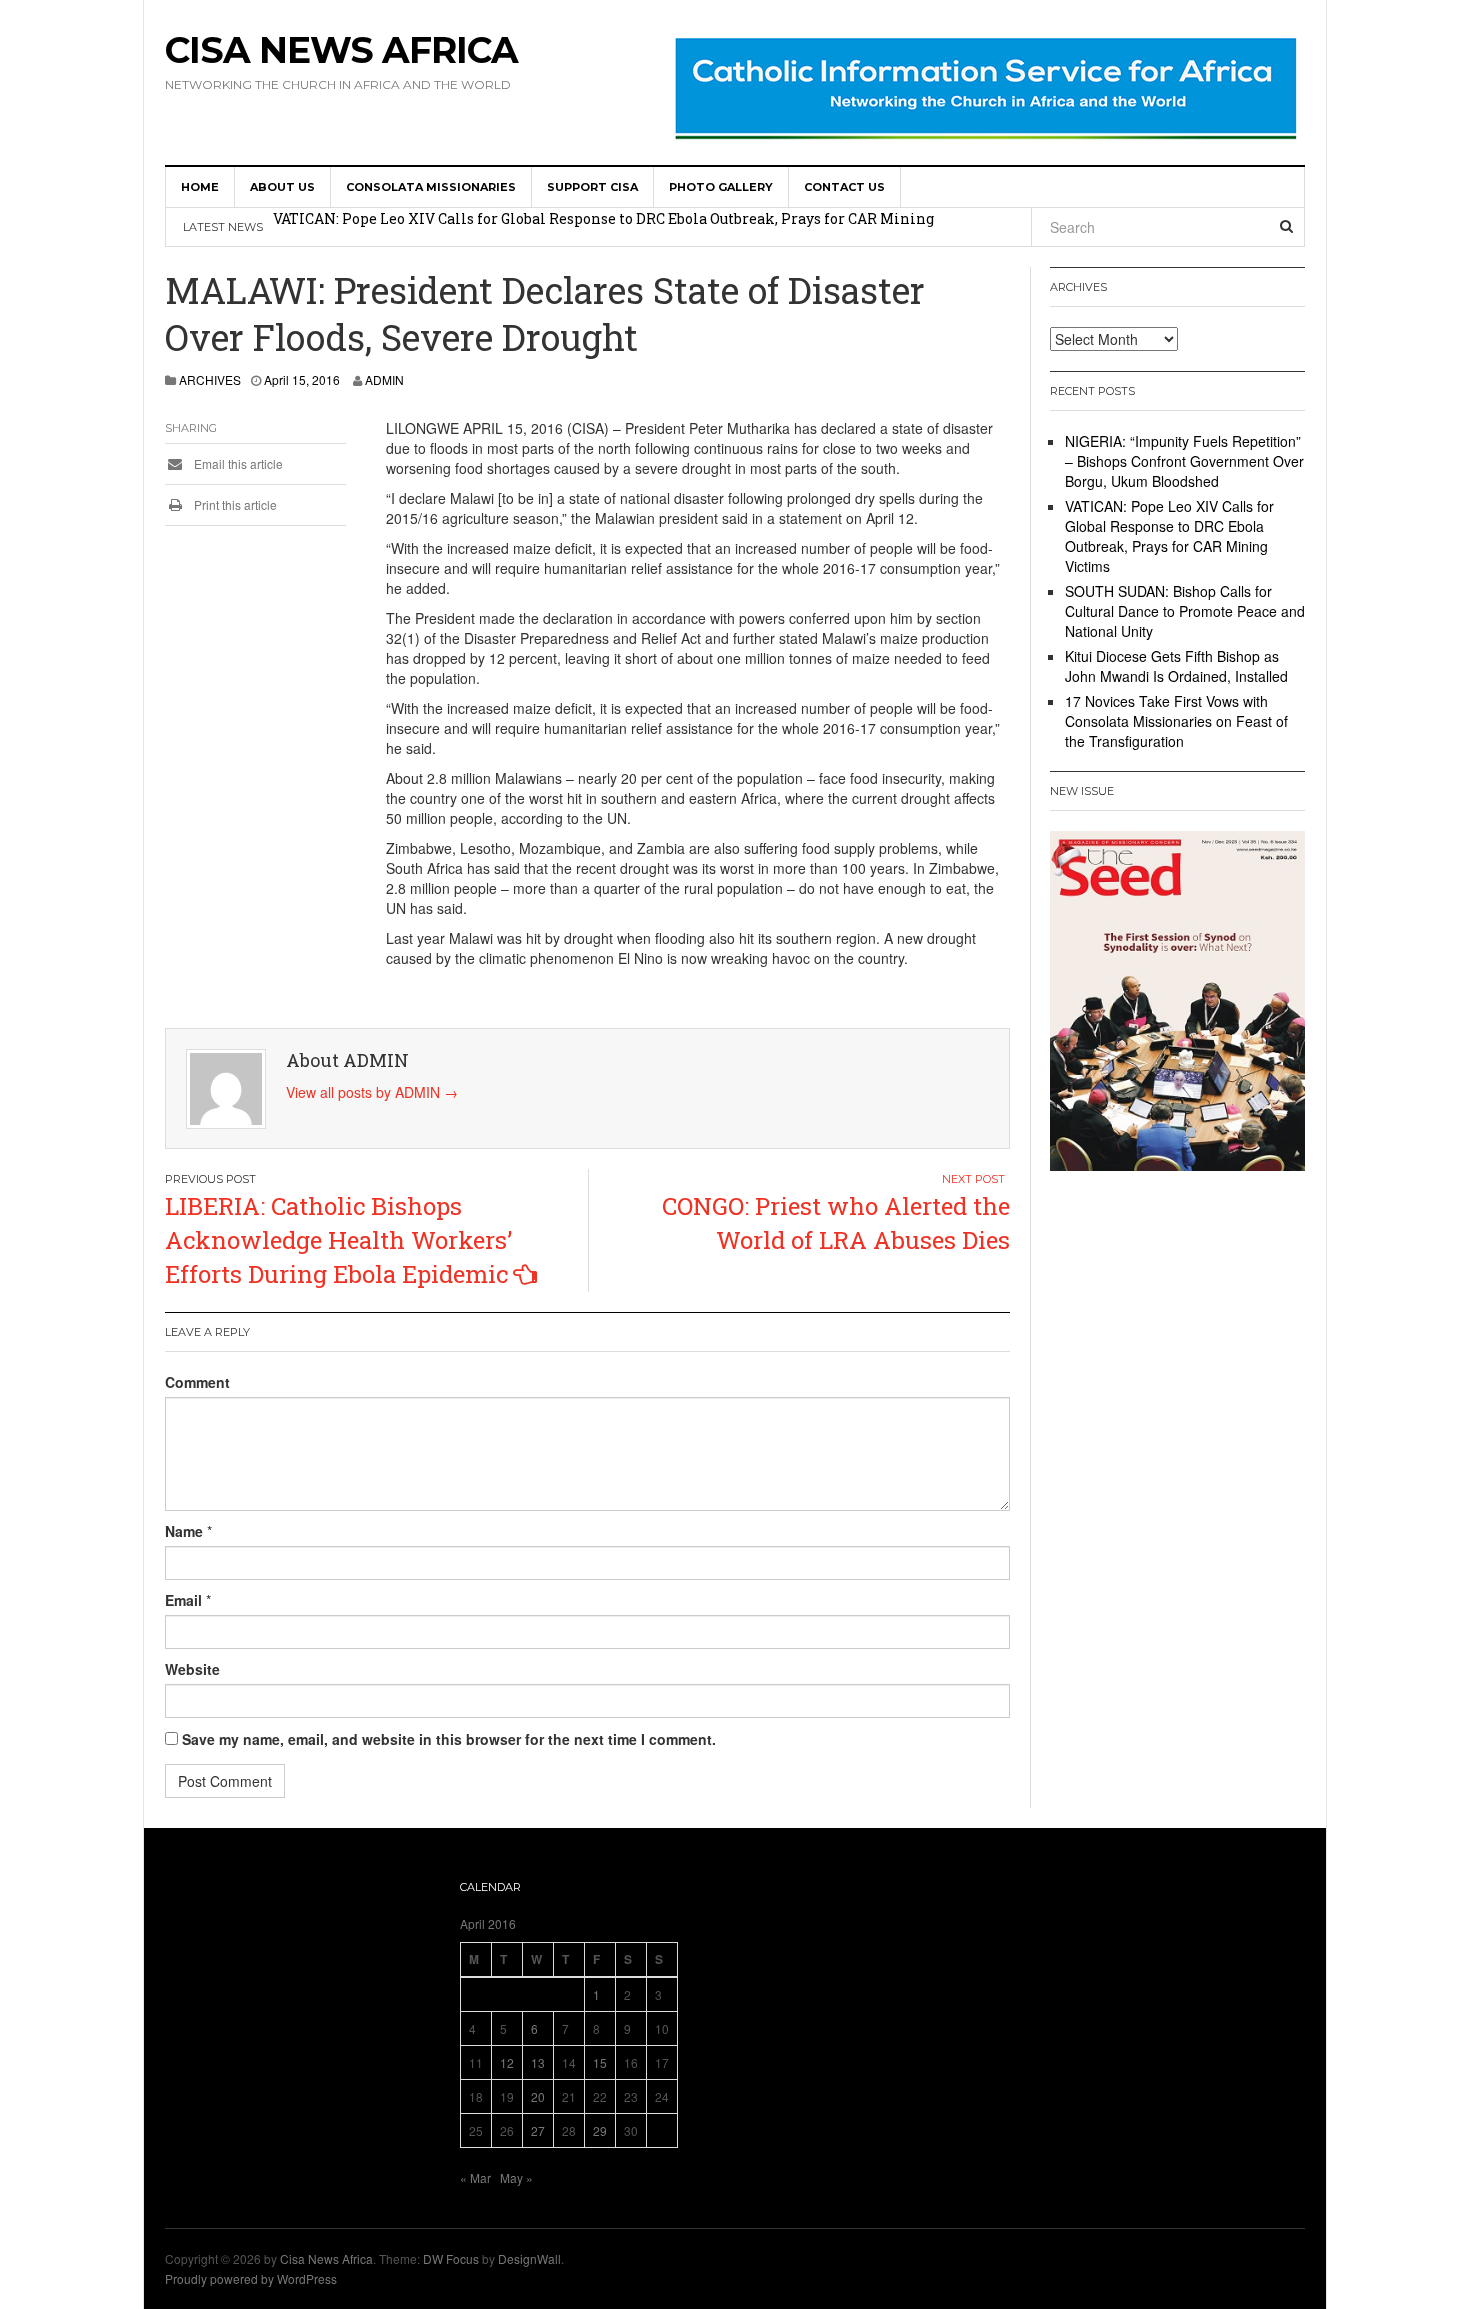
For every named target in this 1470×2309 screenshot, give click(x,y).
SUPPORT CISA (592, 187)
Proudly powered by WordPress (251, 2278)
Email (183, 1600)
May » (516, 2177)
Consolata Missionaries (431, 187)
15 (600, 2062)
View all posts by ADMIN (372, 1092)
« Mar (475, 2177)
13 (538, 2062)
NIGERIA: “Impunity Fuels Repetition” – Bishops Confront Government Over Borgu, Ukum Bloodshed (1184, 461)
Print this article (234, 504)
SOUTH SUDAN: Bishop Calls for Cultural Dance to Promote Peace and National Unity (1185, 611)
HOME (200, 187)
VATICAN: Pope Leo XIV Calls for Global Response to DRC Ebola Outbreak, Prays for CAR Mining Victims (1169, 536)
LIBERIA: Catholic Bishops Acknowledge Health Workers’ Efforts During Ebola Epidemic (338, 1240)
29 (600, 2130)
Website (192, 1669)
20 (538, 2096)
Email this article (237, 463)
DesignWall (529, 2258)
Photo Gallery (721, 187)
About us (282, 187)
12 (507, 2062)
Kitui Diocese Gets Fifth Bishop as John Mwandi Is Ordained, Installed (1176, 666)
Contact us (844, 187)
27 (538, 2130)
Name (184, 1531)
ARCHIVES (210, 379)
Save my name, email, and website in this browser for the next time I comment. (449, 1739)
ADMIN (384, 379)
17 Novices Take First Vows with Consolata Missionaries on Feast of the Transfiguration (1176, 721)
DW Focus (451, 2258)
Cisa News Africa (341, 50)
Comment (197, 1382)
